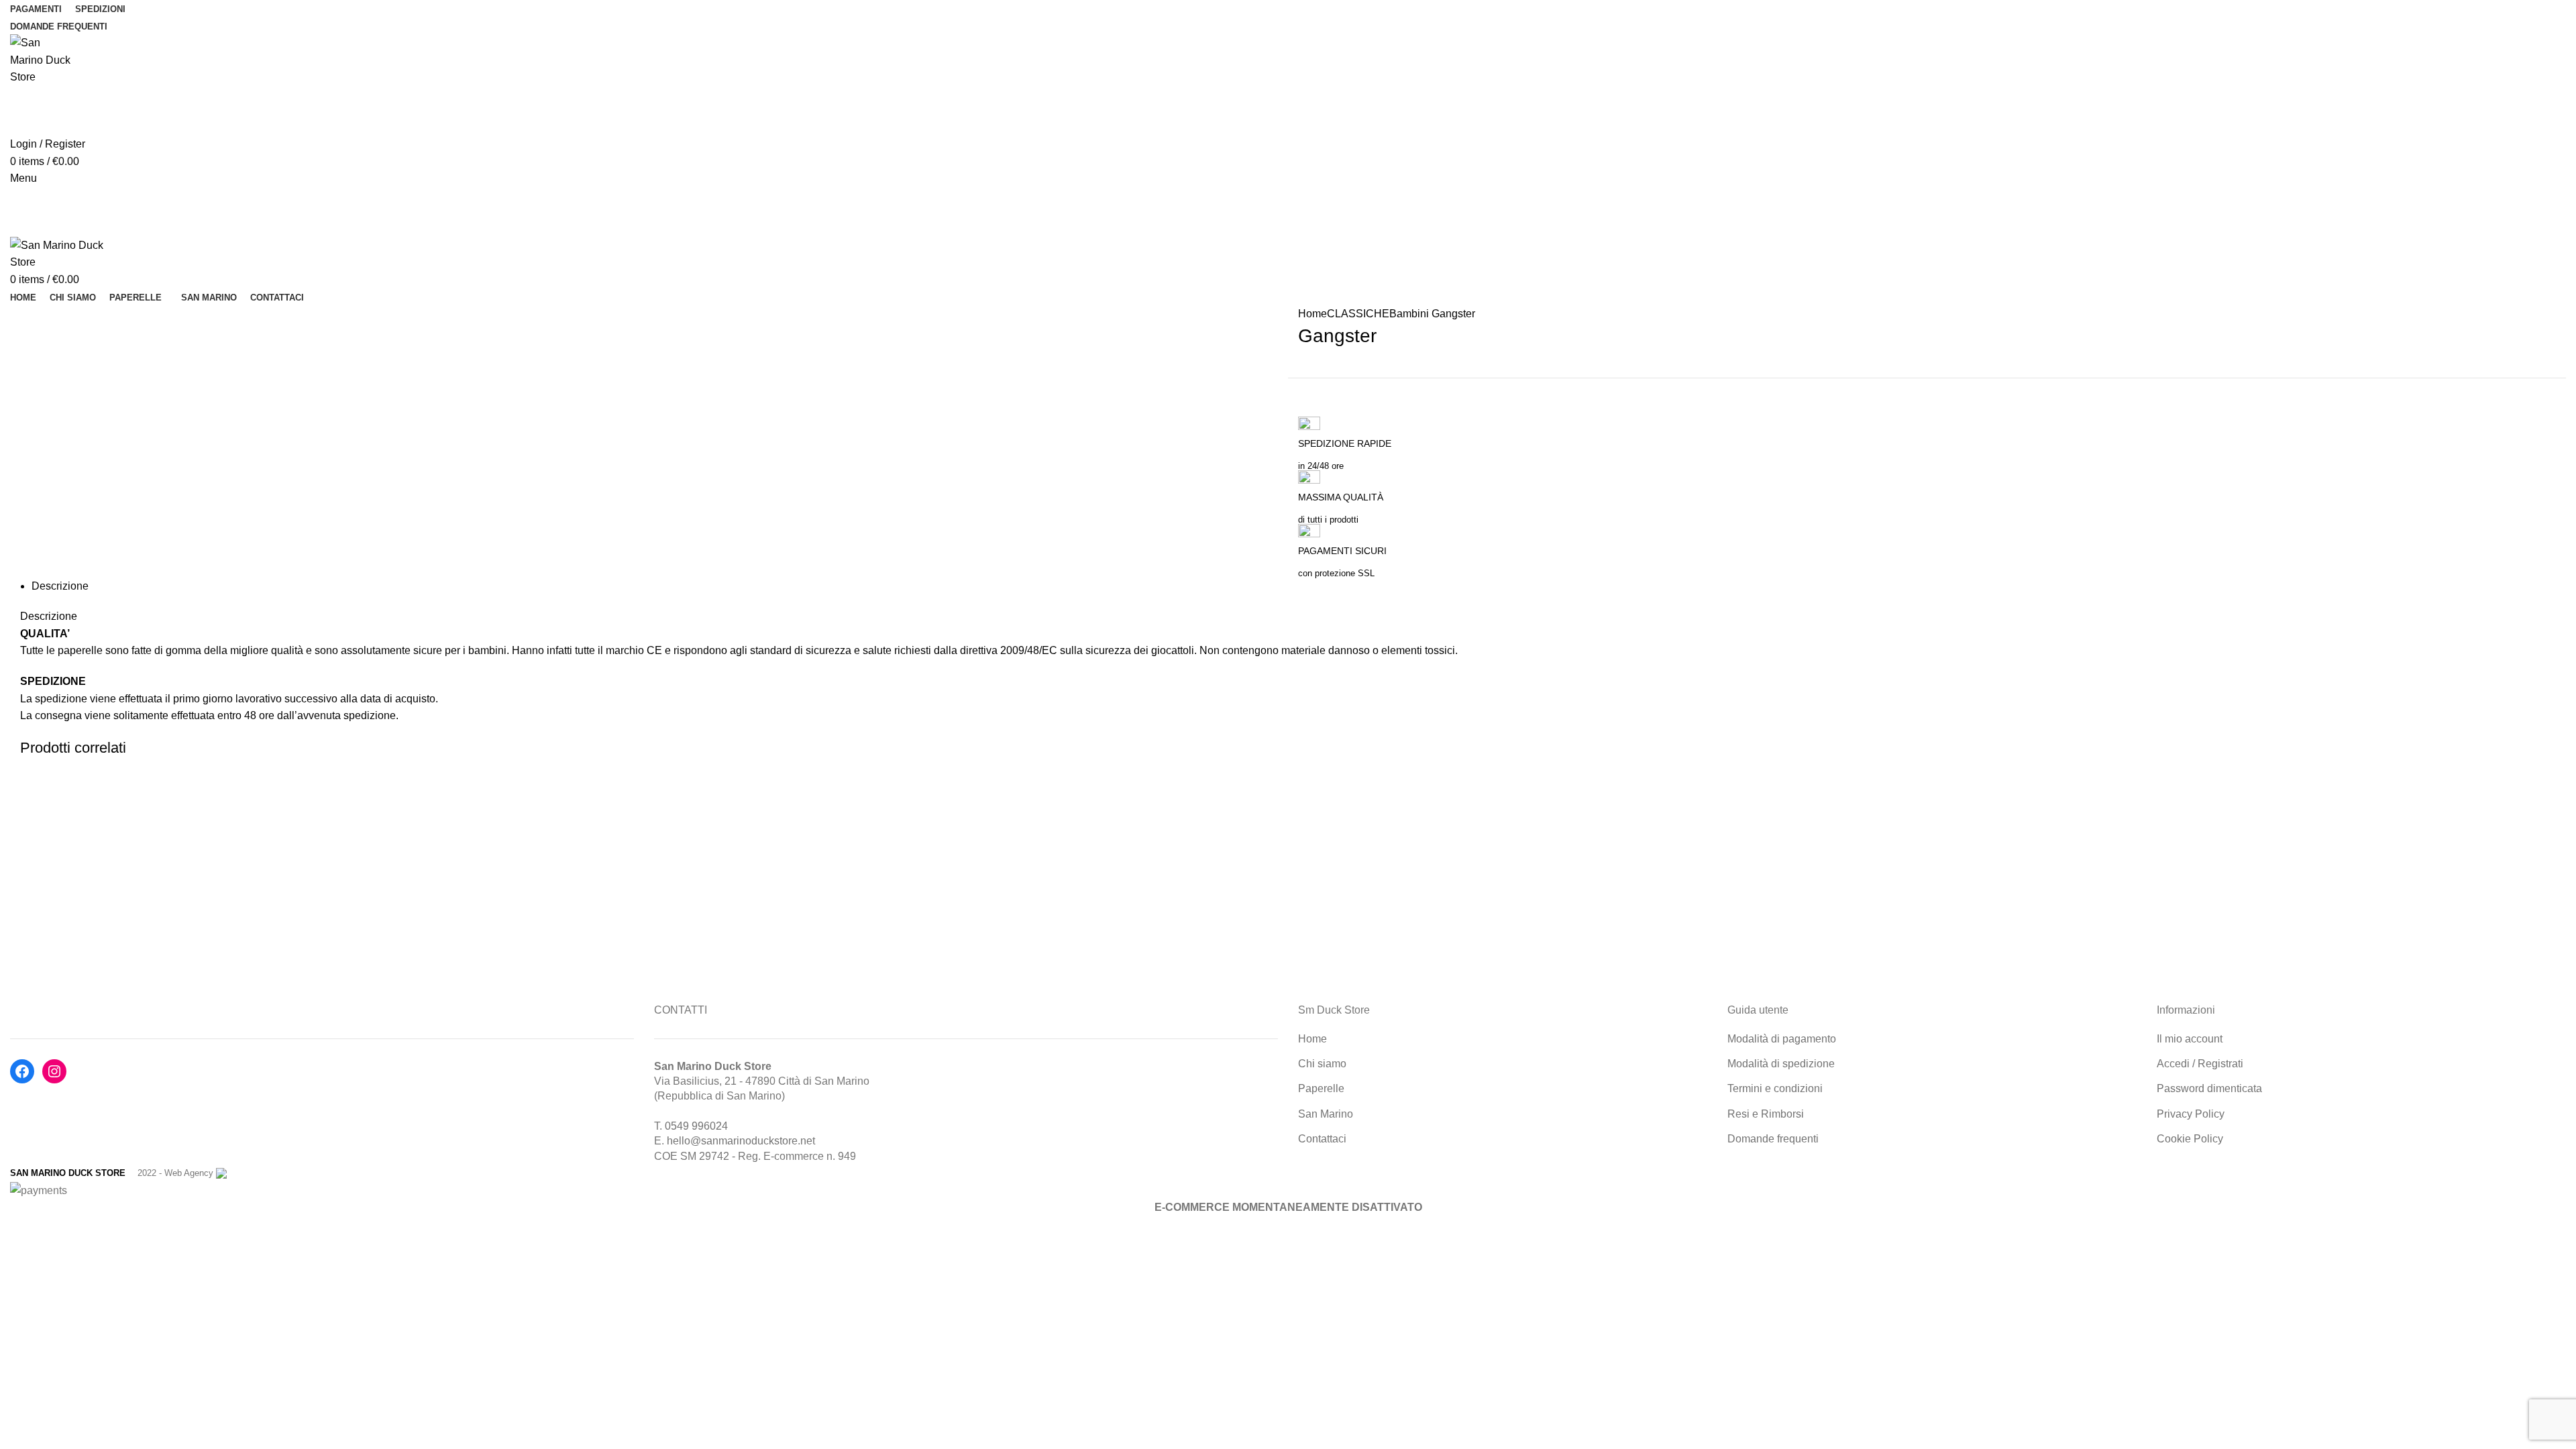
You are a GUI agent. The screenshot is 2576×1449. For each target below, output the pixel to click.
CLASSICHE (1358, 314)
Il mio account (2190, 1039)
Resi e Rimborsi (1766, 1114)
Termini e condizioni (1775, 1088)
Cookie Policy (2190, 1139)
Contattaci (1322, 1139)
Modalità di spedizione (1781, 1064)
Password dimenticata (2209, 1088)
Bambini (1409, 314)
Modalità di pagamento (1782, 1039)
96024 (713, 1126)
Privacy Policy (2191, 1114)
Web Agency (189, 1173)
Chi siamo (1322, 1064)
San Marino (1326, 1114)
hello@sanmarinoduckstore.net (741, 1141)
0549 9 (681, 1126)
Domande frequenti (1773, 1139)
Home (1312, 314)
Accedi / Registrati (2200, 1064)
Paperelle (1321, 1088)
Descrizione (60, 586)
